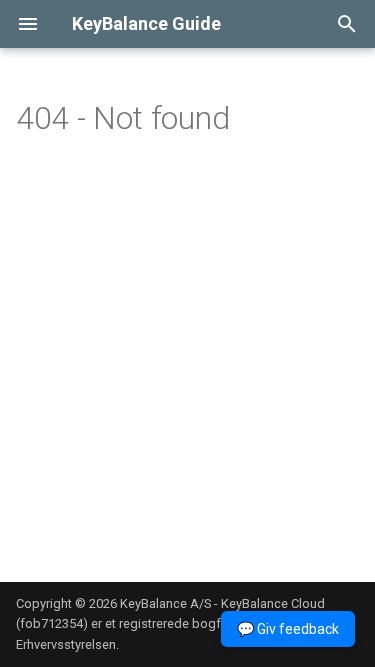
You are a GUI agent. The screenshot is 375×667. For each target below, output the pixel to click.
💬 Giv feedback (288, 629)
